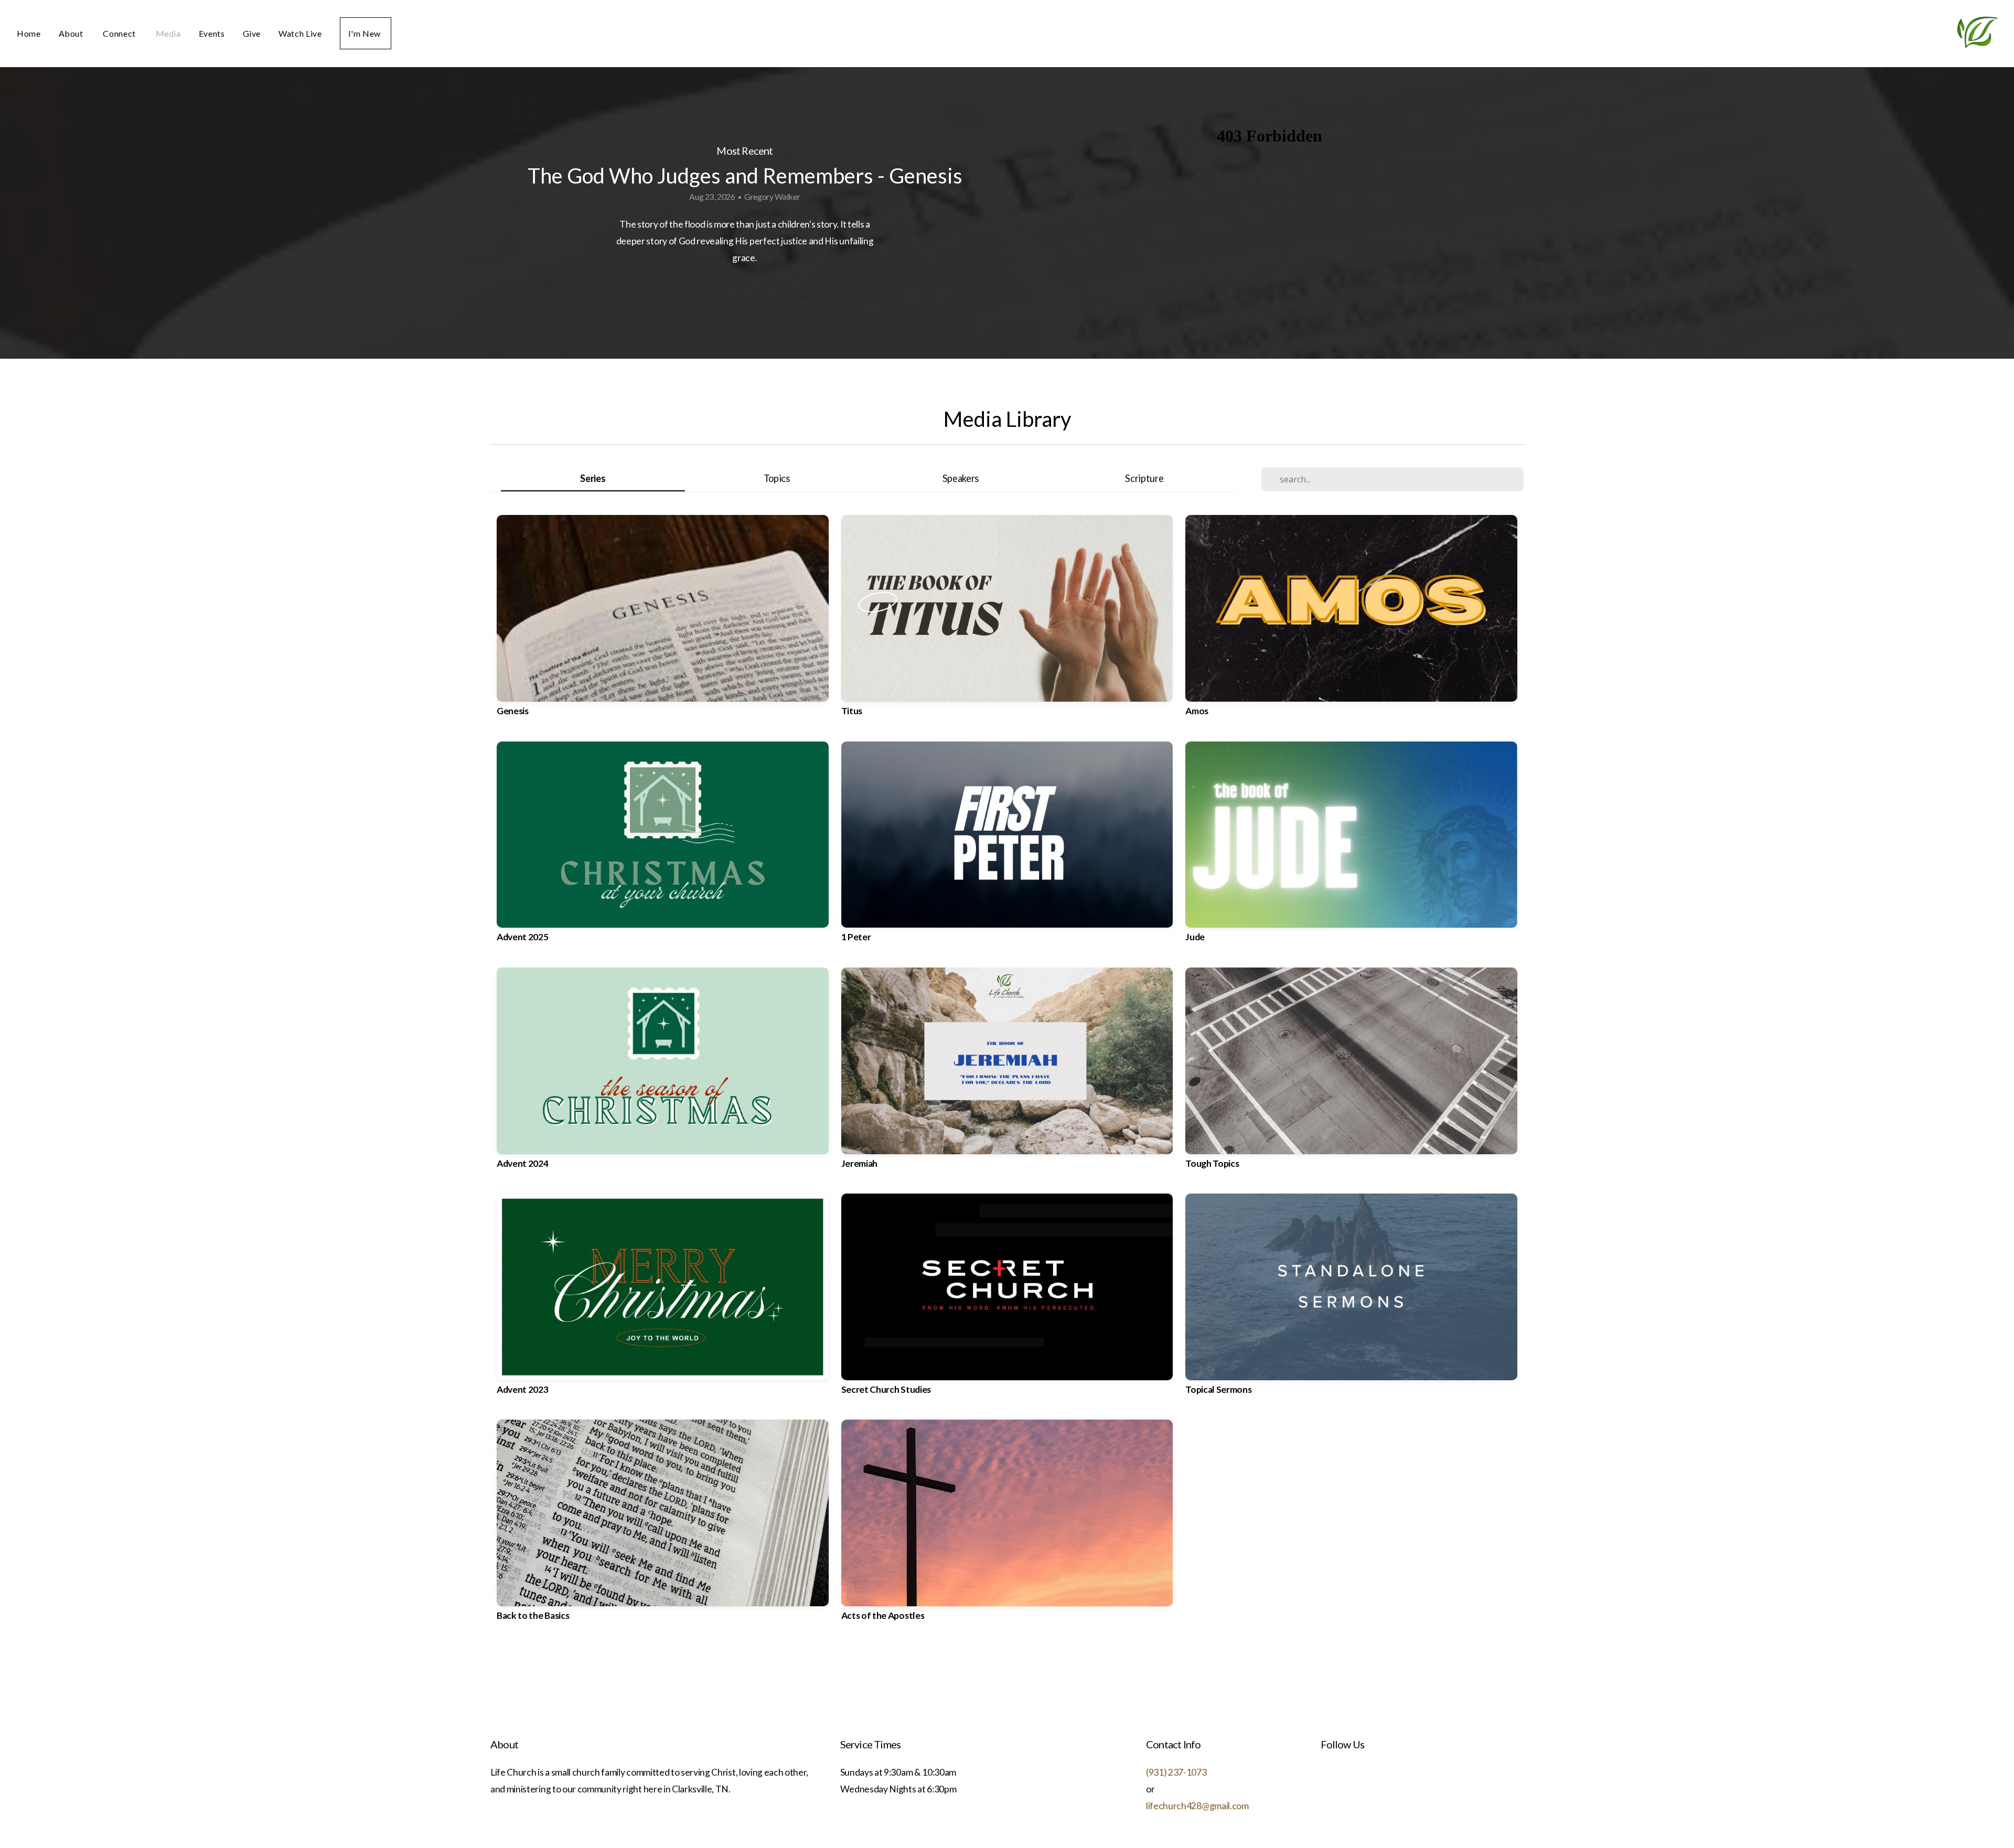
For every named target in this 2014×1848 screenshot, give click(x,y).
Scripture (1144, 478)
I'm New (366, 33)
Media (168, 33)
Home (29, 33)
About (72, 33)
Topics (777, 478)
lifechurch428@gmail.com (1197, 1806)
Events (212, 33)
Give (252, 33)
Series (593, 478)
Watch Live (300, 33)
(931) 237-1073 (1176, 1772)
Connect (120, 33)
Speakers (961, 478)
